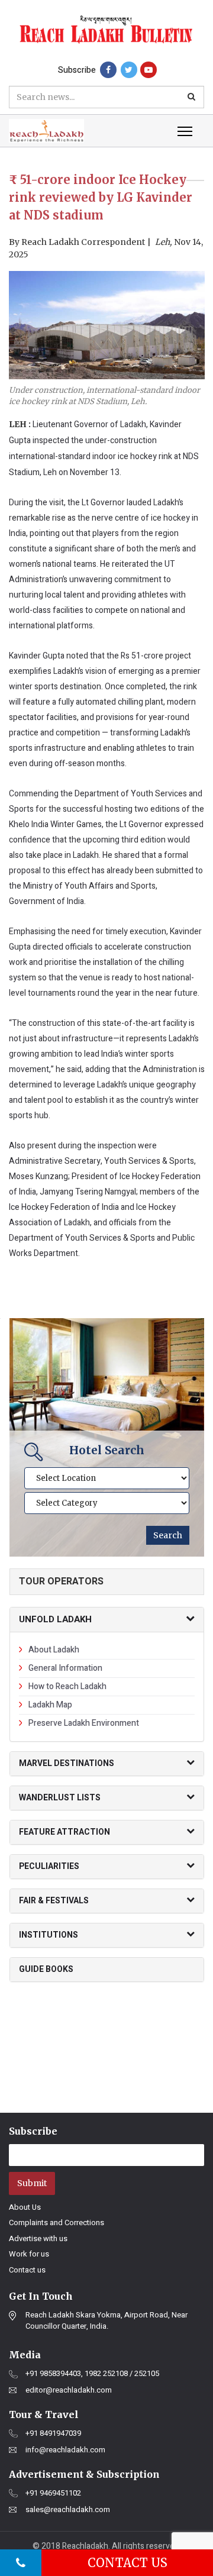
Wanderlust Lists (60, 1798)
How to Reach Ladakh (67, 1686)
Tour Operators (61, 1581)
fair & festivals (54, 1901)
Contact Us (128, 2563)
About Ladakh (54, 1650)
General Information (65, 1668)
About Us (25, 2207)
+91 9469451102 (53, 2493)
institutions (49, 1935)
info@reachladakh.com (65, 2450)
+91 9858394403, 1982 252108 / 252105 (92, 2374)
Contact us (27, 2270)
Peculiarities (49, 1866)
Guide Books (46, 1969)
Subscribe (77, 70)
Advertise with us (38, 2238)
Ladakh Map (50, 1705)
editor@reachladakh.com (69, 2390)
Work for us (29, 2254)
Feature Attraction (64, 1832)
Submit (32, 2183)
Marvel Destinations (67, 1763)
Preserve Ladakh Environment (84, 1723)
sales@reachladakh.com (68, 2510)
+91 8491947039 (53, 2433)
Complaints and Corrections (57, 2222)
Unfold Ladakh (55, 1619)
